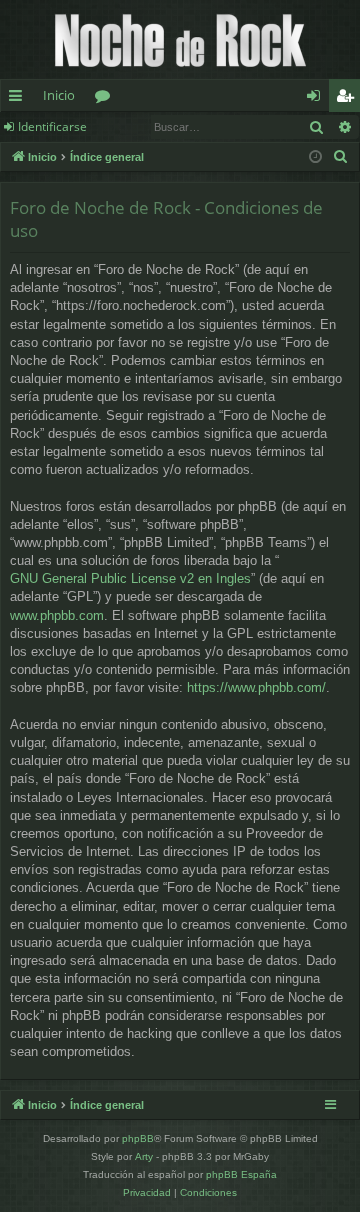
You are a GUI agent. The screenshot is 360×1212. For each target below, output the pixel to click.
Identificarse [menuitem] (317, 99)
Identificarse (52, 126)
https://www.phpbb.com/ (256, 687)
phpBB (138, 1138)
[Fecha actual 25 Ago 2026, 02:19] (315, 157)
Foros (106, 99)
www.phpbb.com (57, 615)
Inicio (59, 95)
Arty (144, 1156)
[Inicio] (180, 39)
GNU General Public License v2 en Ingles (130, 578)
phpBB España (241, 1174)
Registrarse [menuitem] (349, 99)
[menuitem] (341, 157)
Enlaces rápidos (19, 99)
